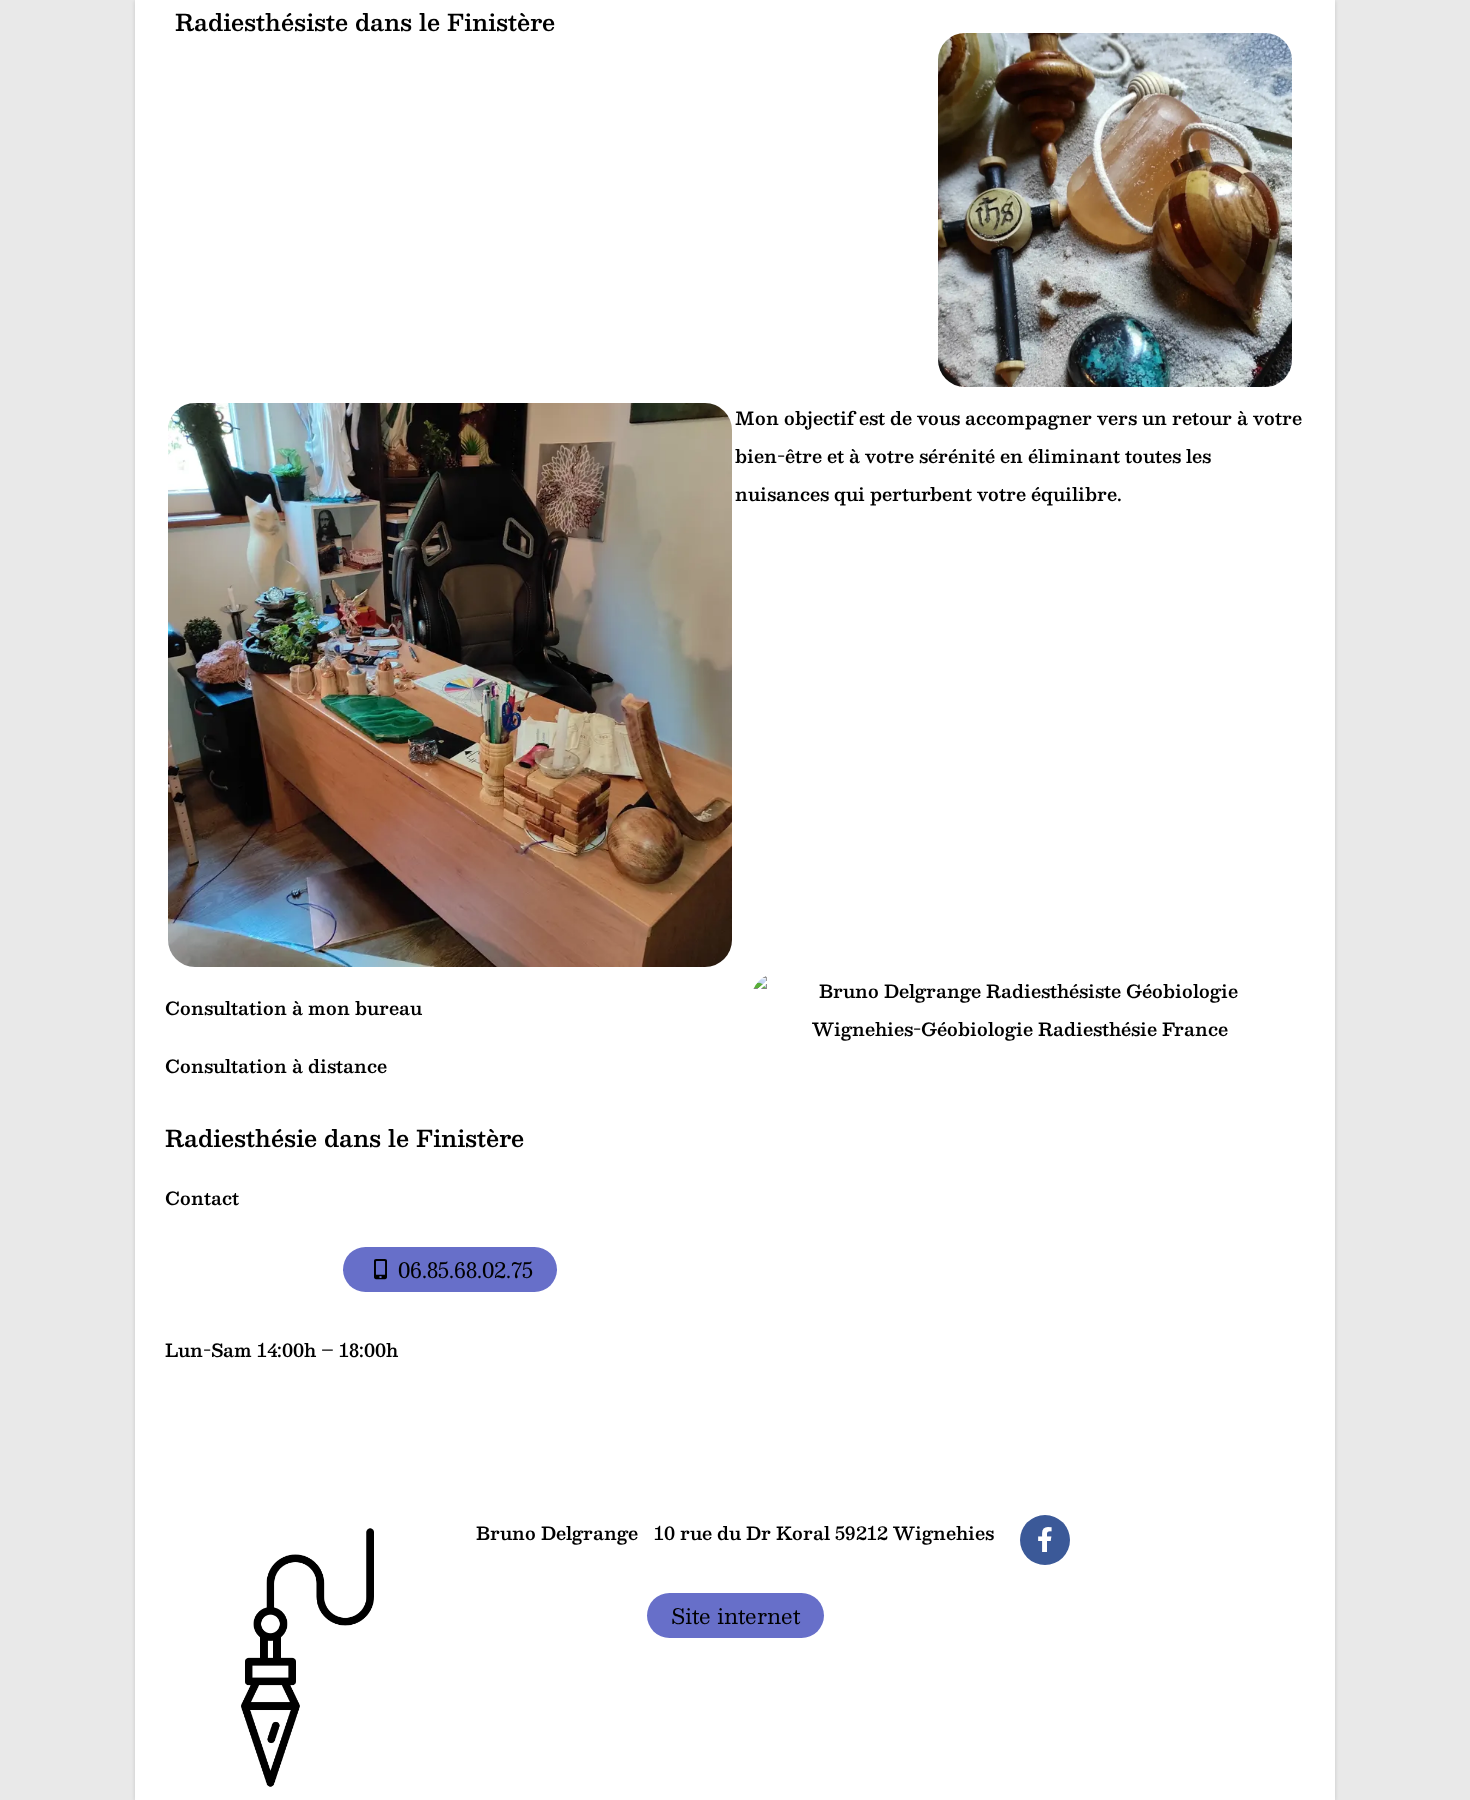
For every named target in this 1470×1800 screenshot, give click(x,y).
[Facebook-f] (1045, 1540)
